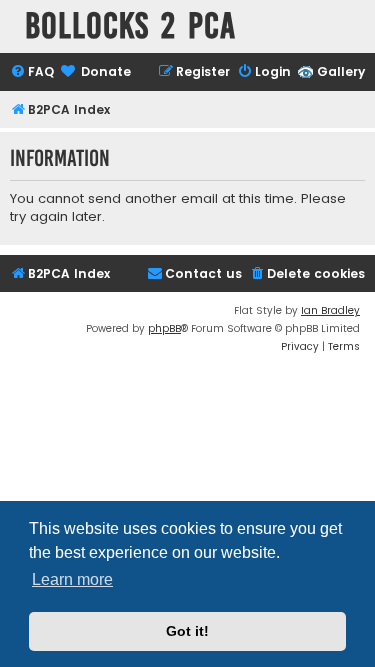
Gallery (341, 71)
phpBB (164, 328)
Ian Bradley (330, 310)
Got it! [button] (187, 631)
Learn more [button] (72, 579)
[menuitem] (32, 72)
